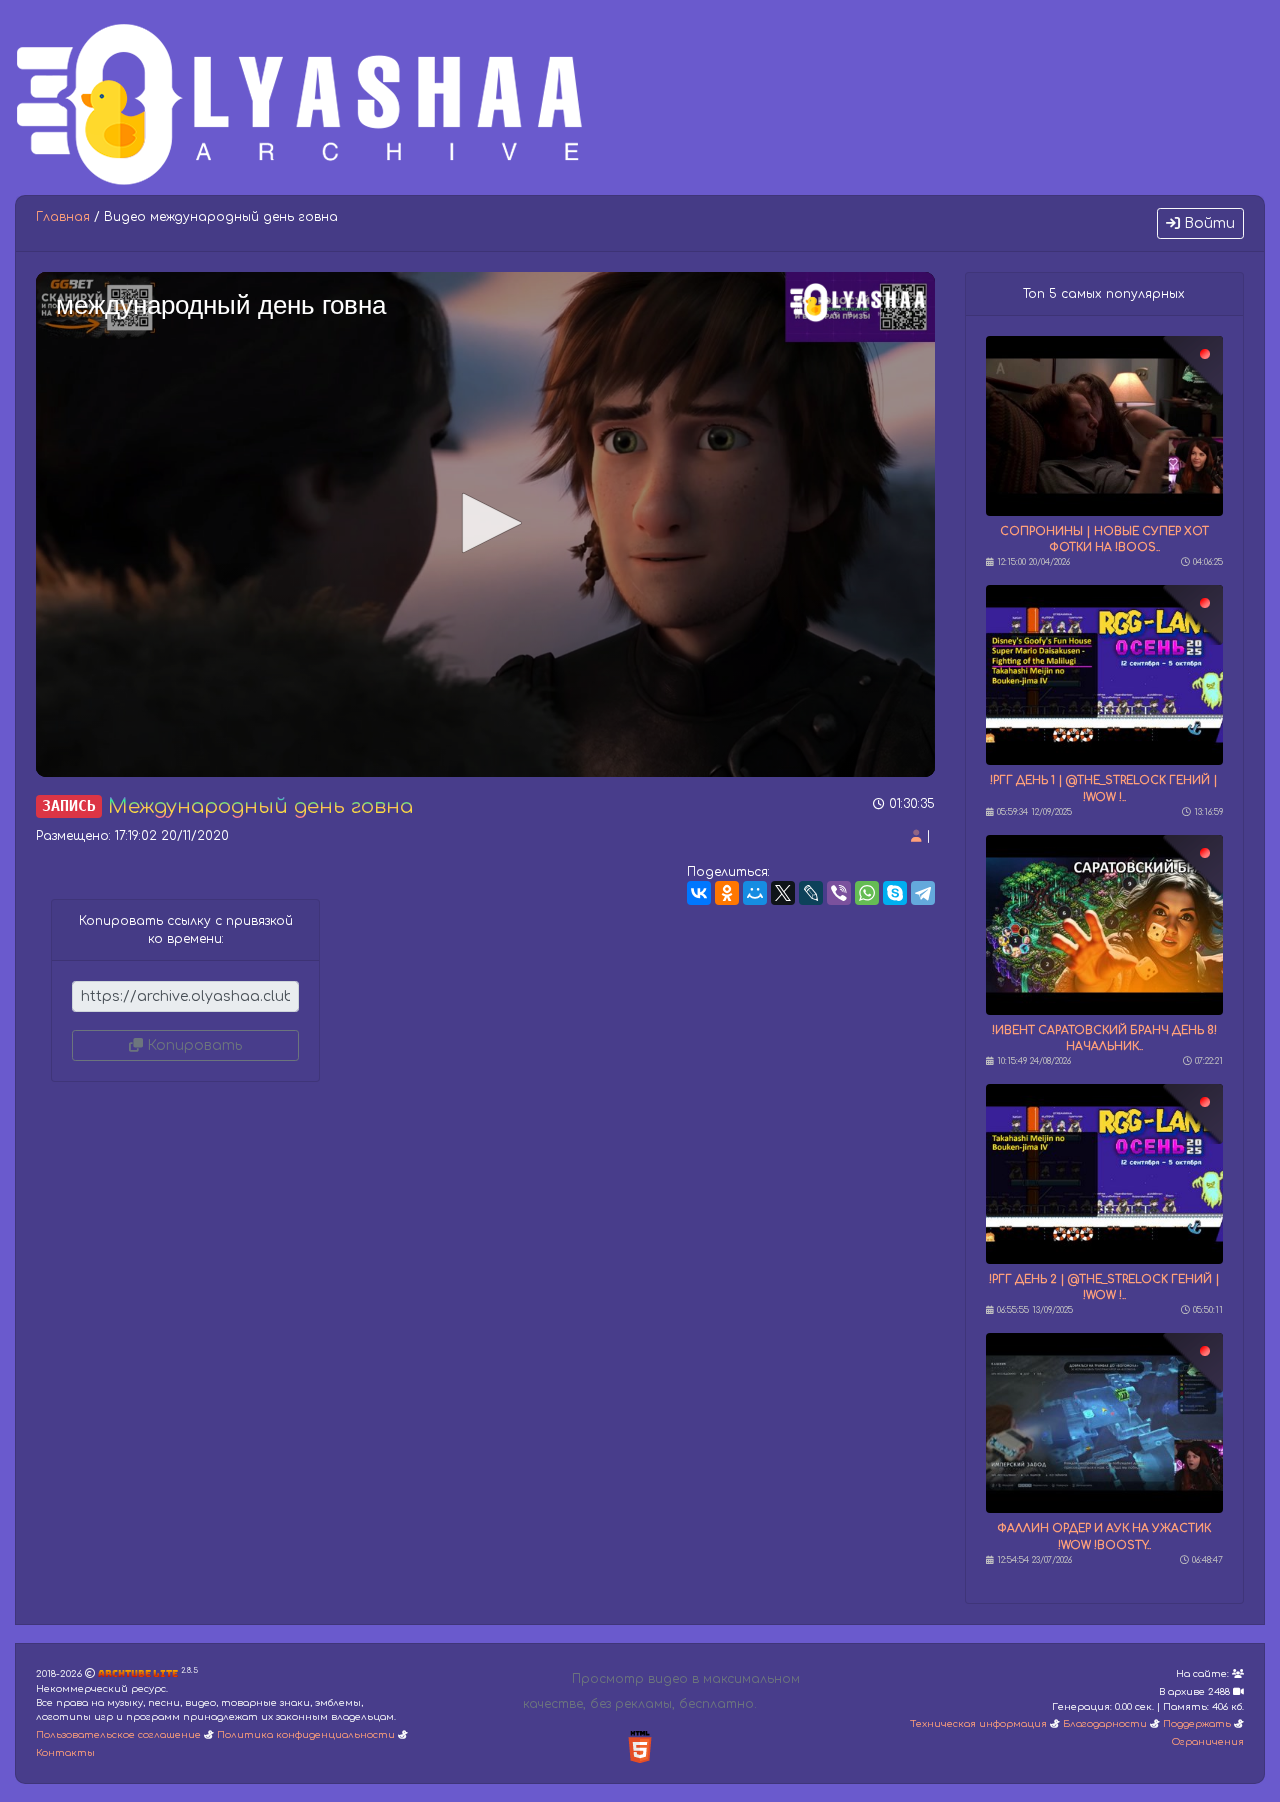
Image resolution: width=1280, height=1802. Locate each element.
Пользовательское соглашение (118, 1735)
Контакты (65, 1753)
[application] (485, 524)
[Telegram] (923, 893)
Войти (1207, 223)
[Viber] (839, 893)
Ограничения (1208, 1742)
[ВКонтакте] (699, 893)
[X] (783, 893)
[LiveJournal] (811, 893)
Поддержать (1197, 1724)
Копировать (192, 1045)
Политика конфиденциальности (306, 1735)
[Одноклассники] (727, 893)
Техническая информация (978, 1724)
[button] (485, 523)
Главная (63, 217)
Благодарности (1105, 1724)
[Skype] (895, 893)
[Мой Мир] (755, 893)
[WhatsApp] (867, 893)
